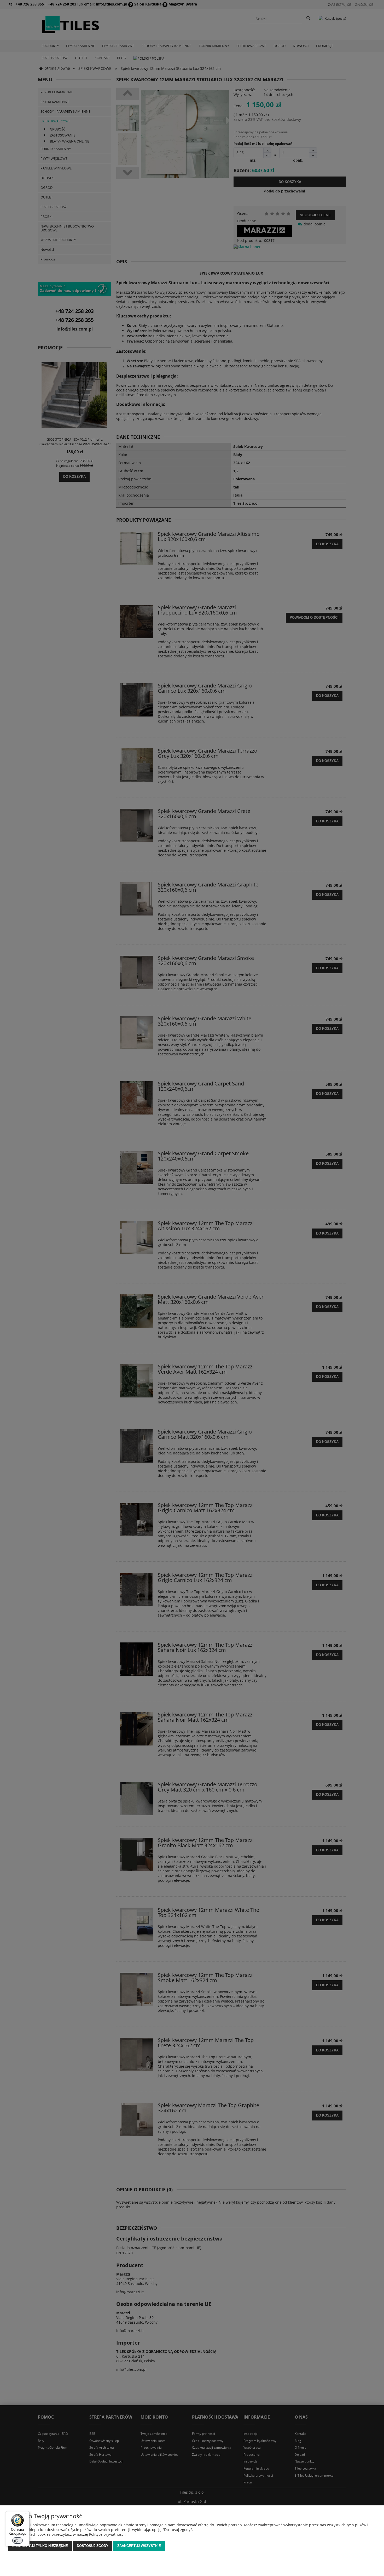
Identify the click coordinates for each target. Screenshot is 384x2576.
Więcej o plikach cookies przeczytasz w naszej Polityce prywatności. (67, 2534)
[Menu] (26, 2514)
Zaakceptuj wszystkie (139, 2546)
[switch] (18, 2540)
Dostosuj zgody (93, 2546)
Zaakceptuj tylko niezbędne (40, 2546)
